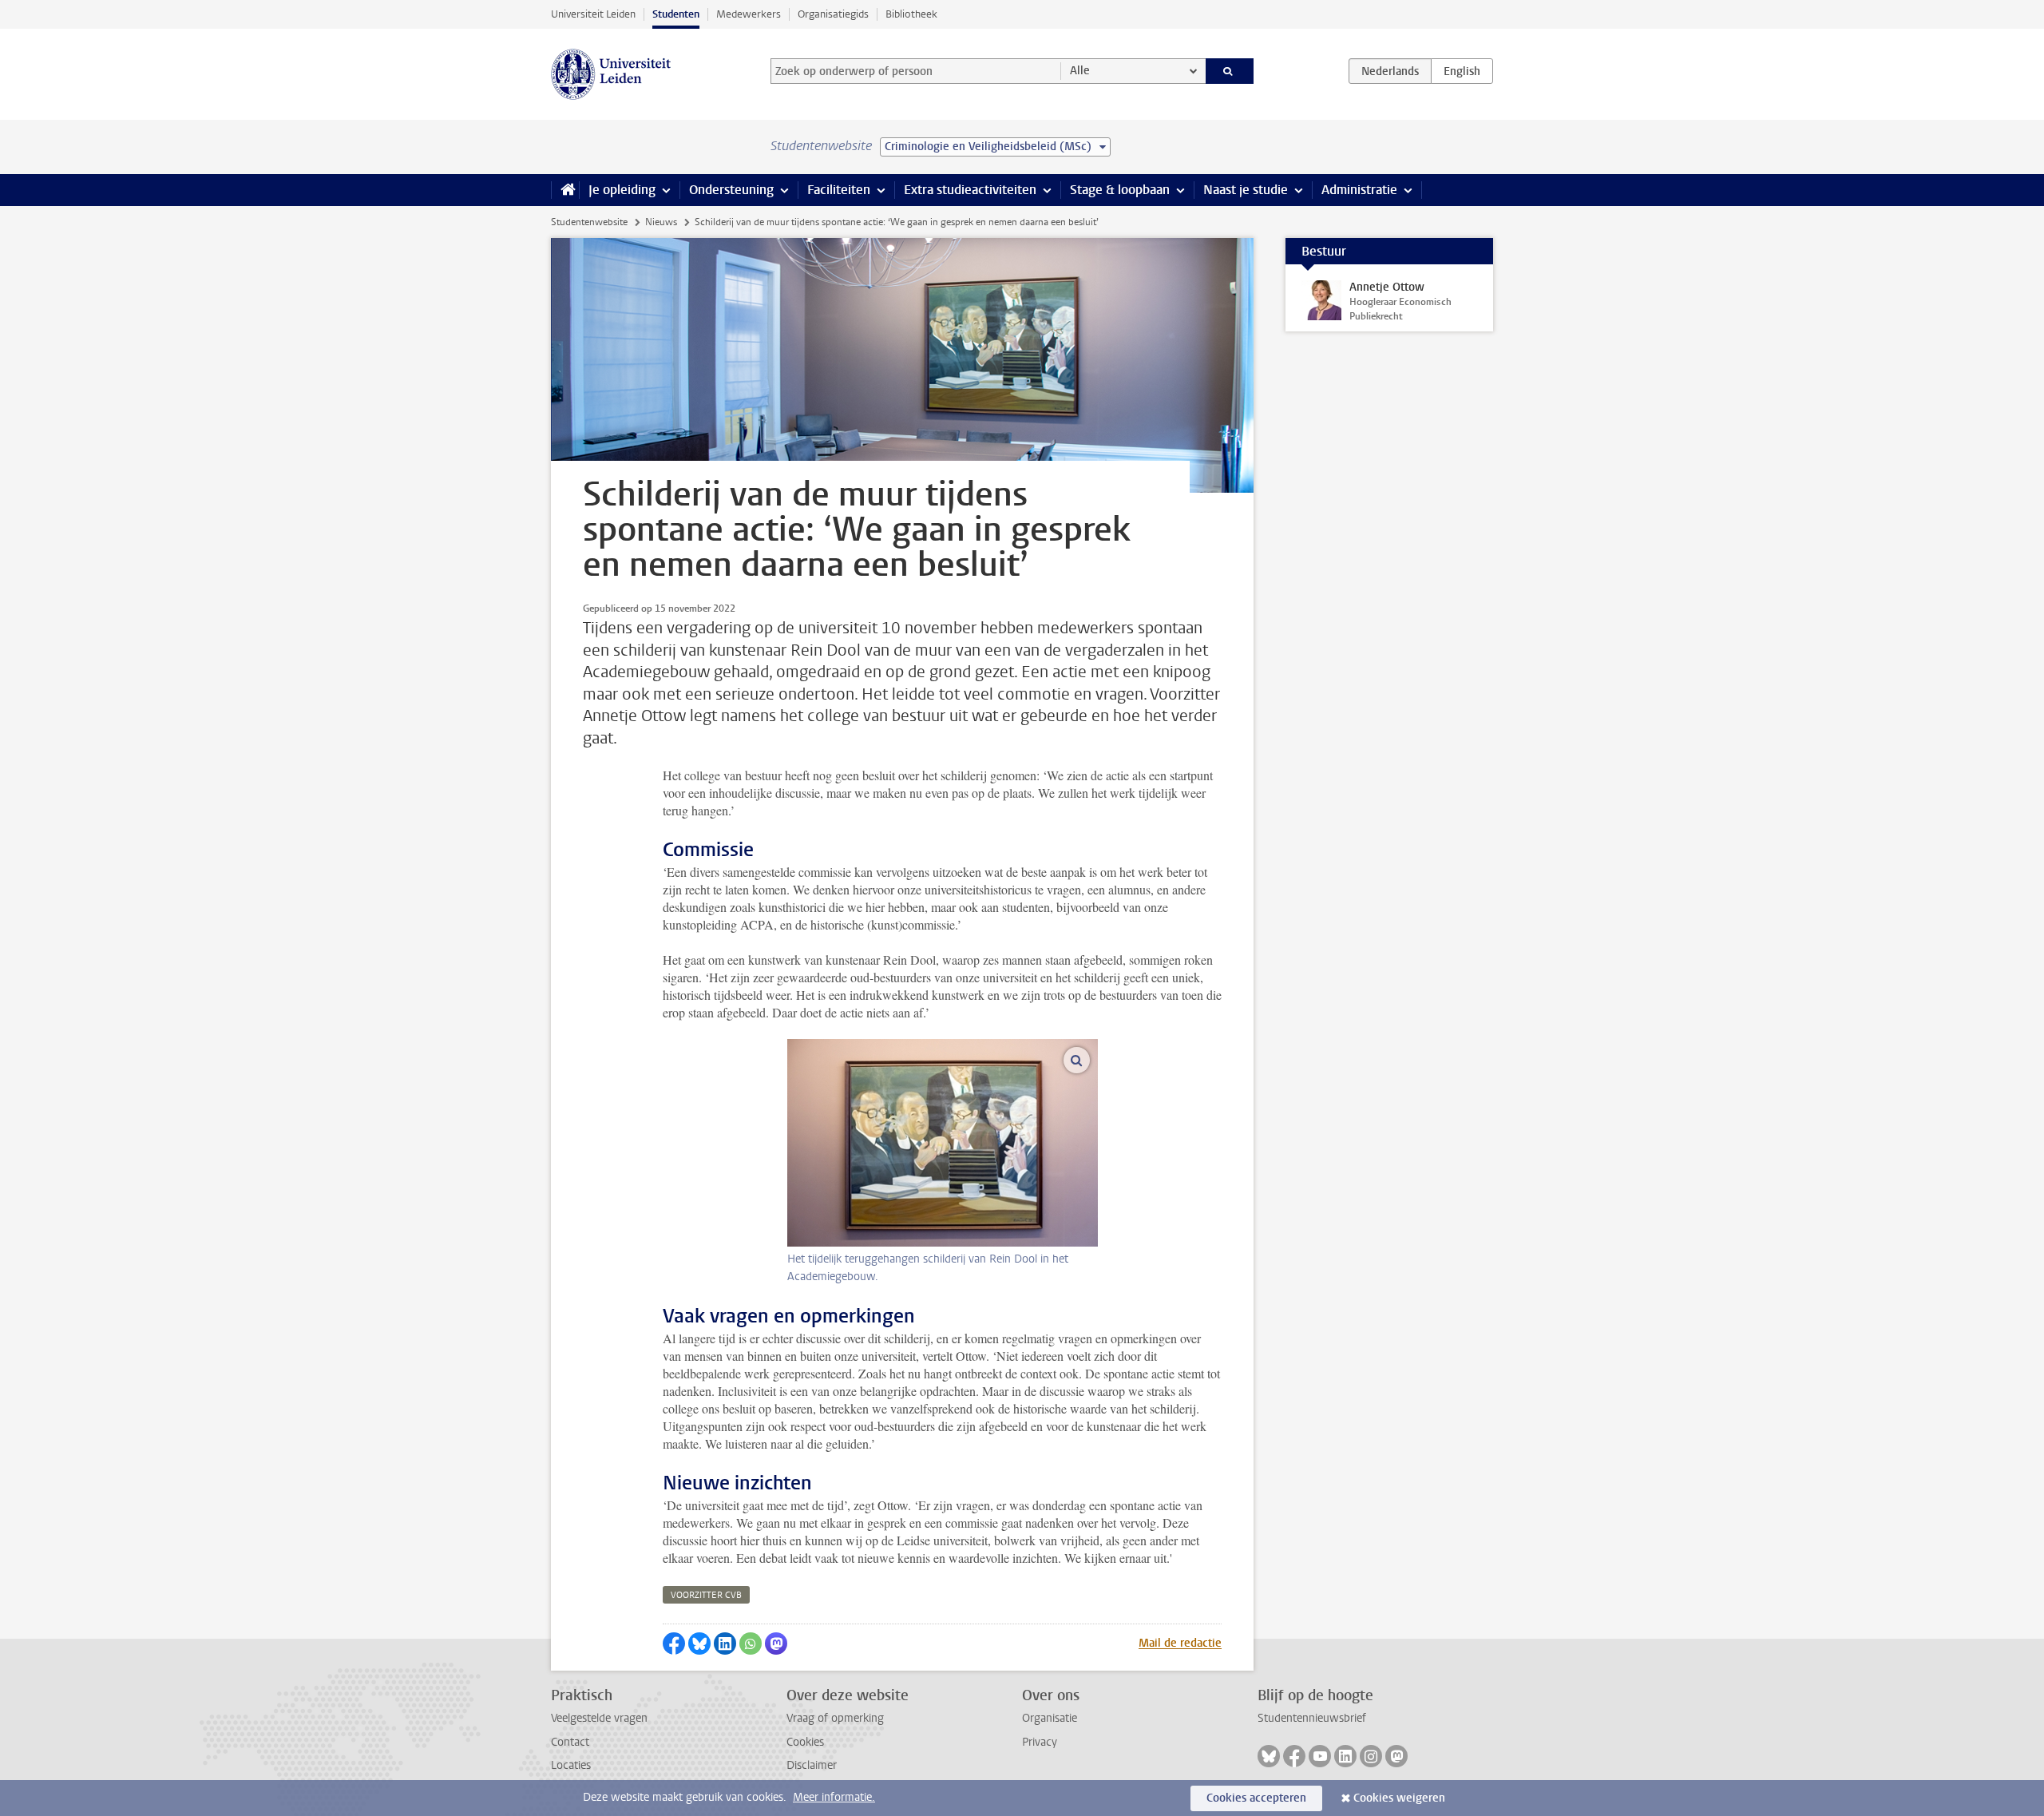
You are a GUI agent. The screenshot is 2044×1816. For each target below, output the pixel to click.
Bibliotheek (911, 14)
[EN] (1462, 71)
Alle (1080, 71)
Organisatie (1050, 1718)
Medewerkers (749, 14)
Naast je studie (1246, 190)
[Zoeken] (1230, 71)
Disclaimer (812, 1765)
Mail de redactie (1180, 1643)
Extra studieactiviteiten (970, 190)
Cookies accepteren (1256, 1798)
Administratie (1359, 190)
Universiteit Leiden (593, 14)
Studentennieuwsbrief (1312, 1718)
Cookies (805, 1742)
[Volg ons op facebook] (1294, 1756)
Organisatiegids (833, 14)
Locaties (571, 1765)
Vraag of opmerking (835, 1718)
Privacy (1040, 1742)
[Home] (565, 190)
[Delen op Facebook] (674, 1644)
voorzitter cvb (706, 1595)
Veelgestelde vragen (599, 1718)
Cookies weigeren (1399, 1798)
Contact (570, 1742)
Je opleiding (622, 190)
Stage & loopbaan (1120, 190)
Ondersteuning (731, 190)
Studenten (676, 14)
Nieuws (661, 222)
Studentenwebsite (589, 222)
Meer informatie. (834, 1797)
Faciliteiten (839, 190)
